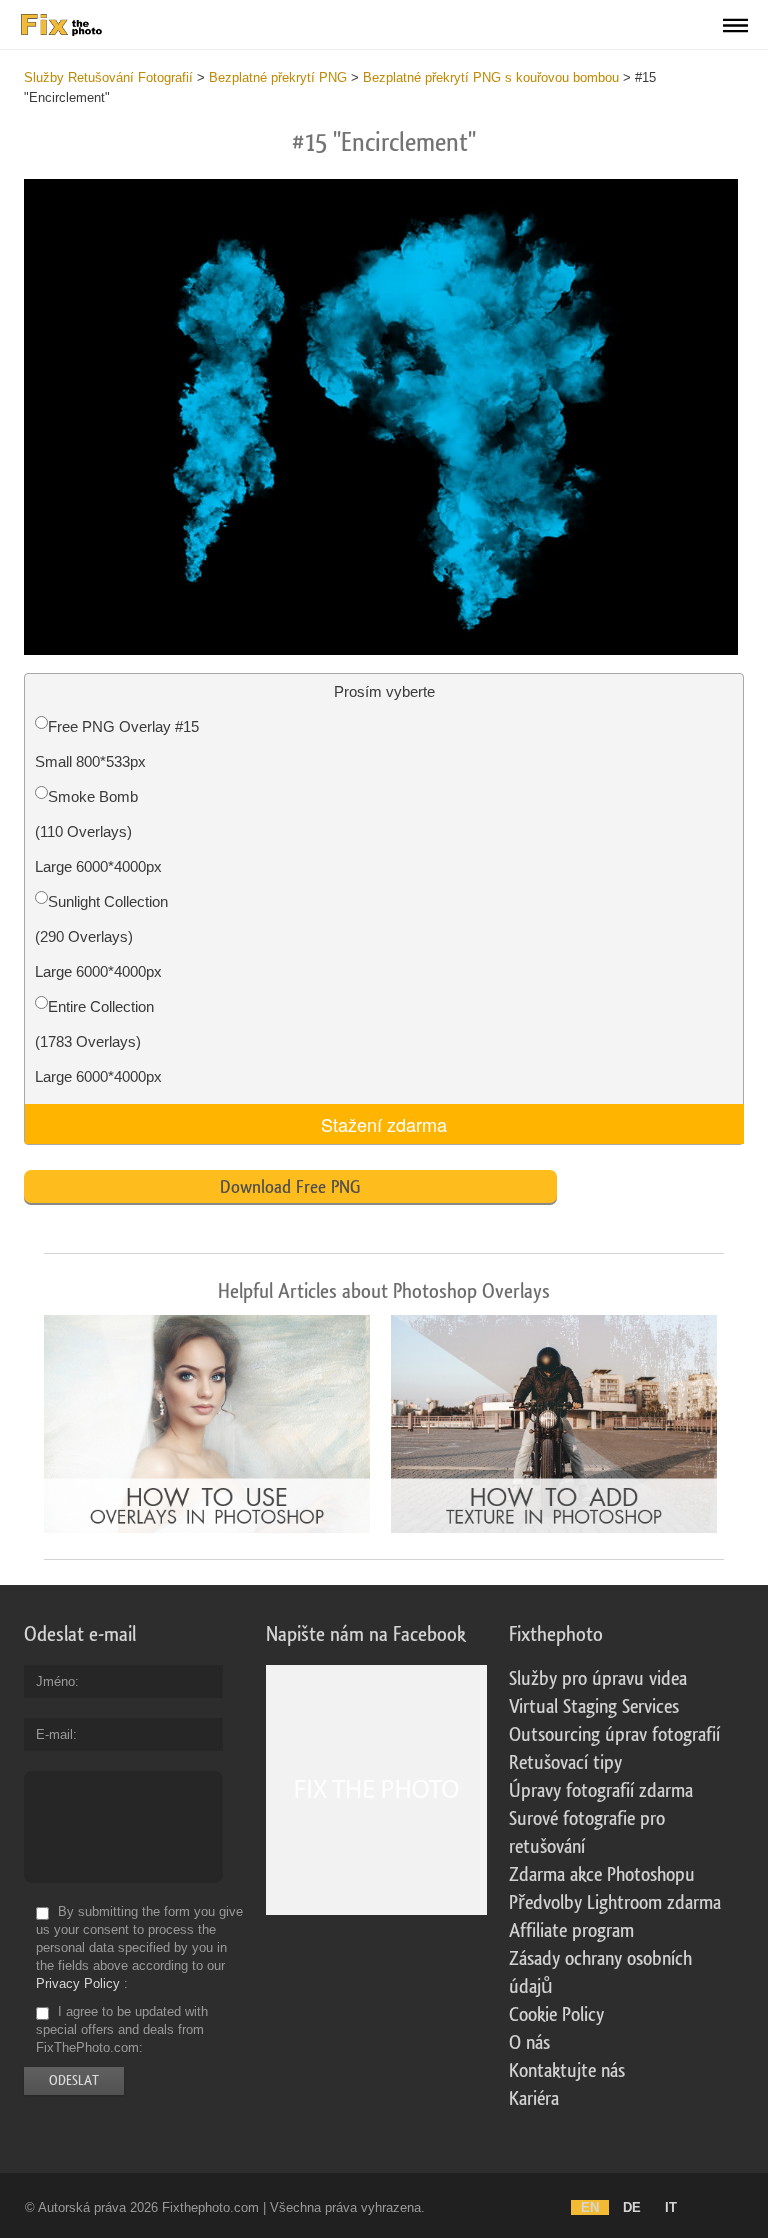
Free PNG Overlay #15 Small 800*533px (117, 744)
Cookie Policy (556, 2015)
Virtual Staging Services (594, 1707)
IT (671, 2207)
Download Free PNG (290, 1187)
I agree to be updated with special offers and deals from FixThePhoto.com (122, 2029)
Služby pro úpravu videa (598, 1679)
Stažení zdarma (384, 1124)
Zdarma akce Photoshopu (602, 1875)
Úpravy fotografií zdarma (601, 1791)
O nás (529, 2043)
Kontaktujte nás (567, 2071)
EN (590, 2207)
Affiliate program (571, 1931)
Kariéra (534, 2099)
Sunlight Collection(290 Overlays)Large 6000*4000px (101, 936)
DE (632, 2207)
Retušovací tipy (565, 1763)
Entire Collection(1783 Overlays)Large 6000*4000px (98, 1041)
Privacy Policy (78, 1983)
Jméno (55, 1681)
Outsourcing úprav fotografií (614, 1735)
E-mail (54, 1734)
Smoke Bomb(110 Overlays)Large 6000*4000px (98, 831)
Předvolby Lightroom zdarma (615, 1903)
